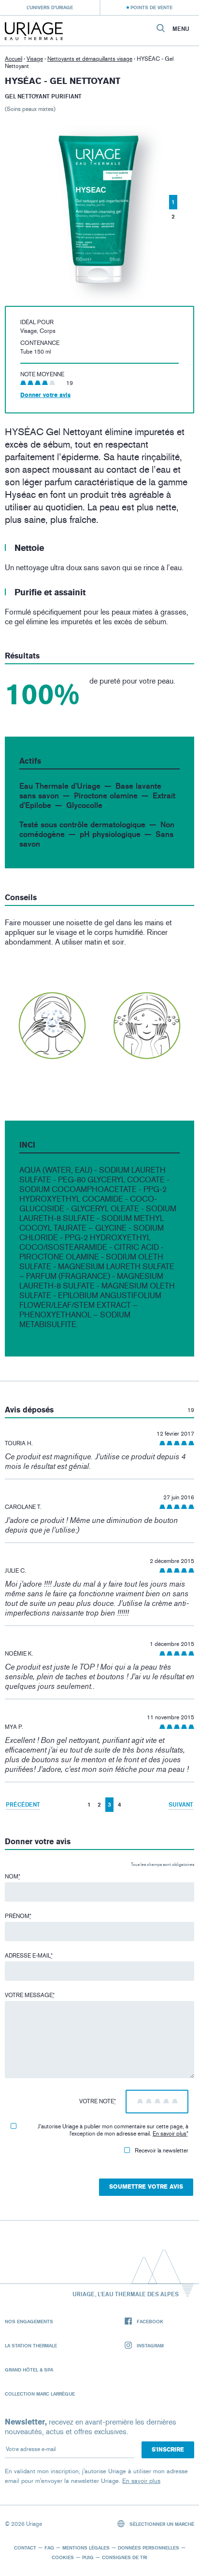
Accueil (14, 59)
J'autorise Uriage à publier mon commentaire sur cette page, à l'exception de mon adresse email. (113, 2130)
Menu (181, 29)
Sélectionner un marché (161, 2524)
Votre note (98, 2101)
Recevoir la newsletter (162, 2151)
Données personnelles (149, 2548)
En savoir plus (170, 2134)
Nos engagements (29, 2321)
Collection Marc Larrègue (40, 2394)
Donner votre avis (45, 395)
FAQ (49, 2548)
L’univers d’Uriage (50, 7)
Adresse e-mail (29, 1956)
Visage (35, 59)
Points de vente (151, 7)
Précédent (23, 1804)
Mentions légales (86, 2548)
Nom (13, 1877)
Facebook (150, 2321)
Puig (88, 2557)
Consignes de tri (125, 2557)
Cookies (63, 2557)
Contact (25, 2548)
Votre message (30, 1995)
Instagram (150, 2345)
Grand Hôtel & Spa (29, 2370)
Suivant (181, 1804)
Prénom (18, 1916)
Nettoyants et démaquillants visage (90, 59)
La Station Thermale (31, 2345)
